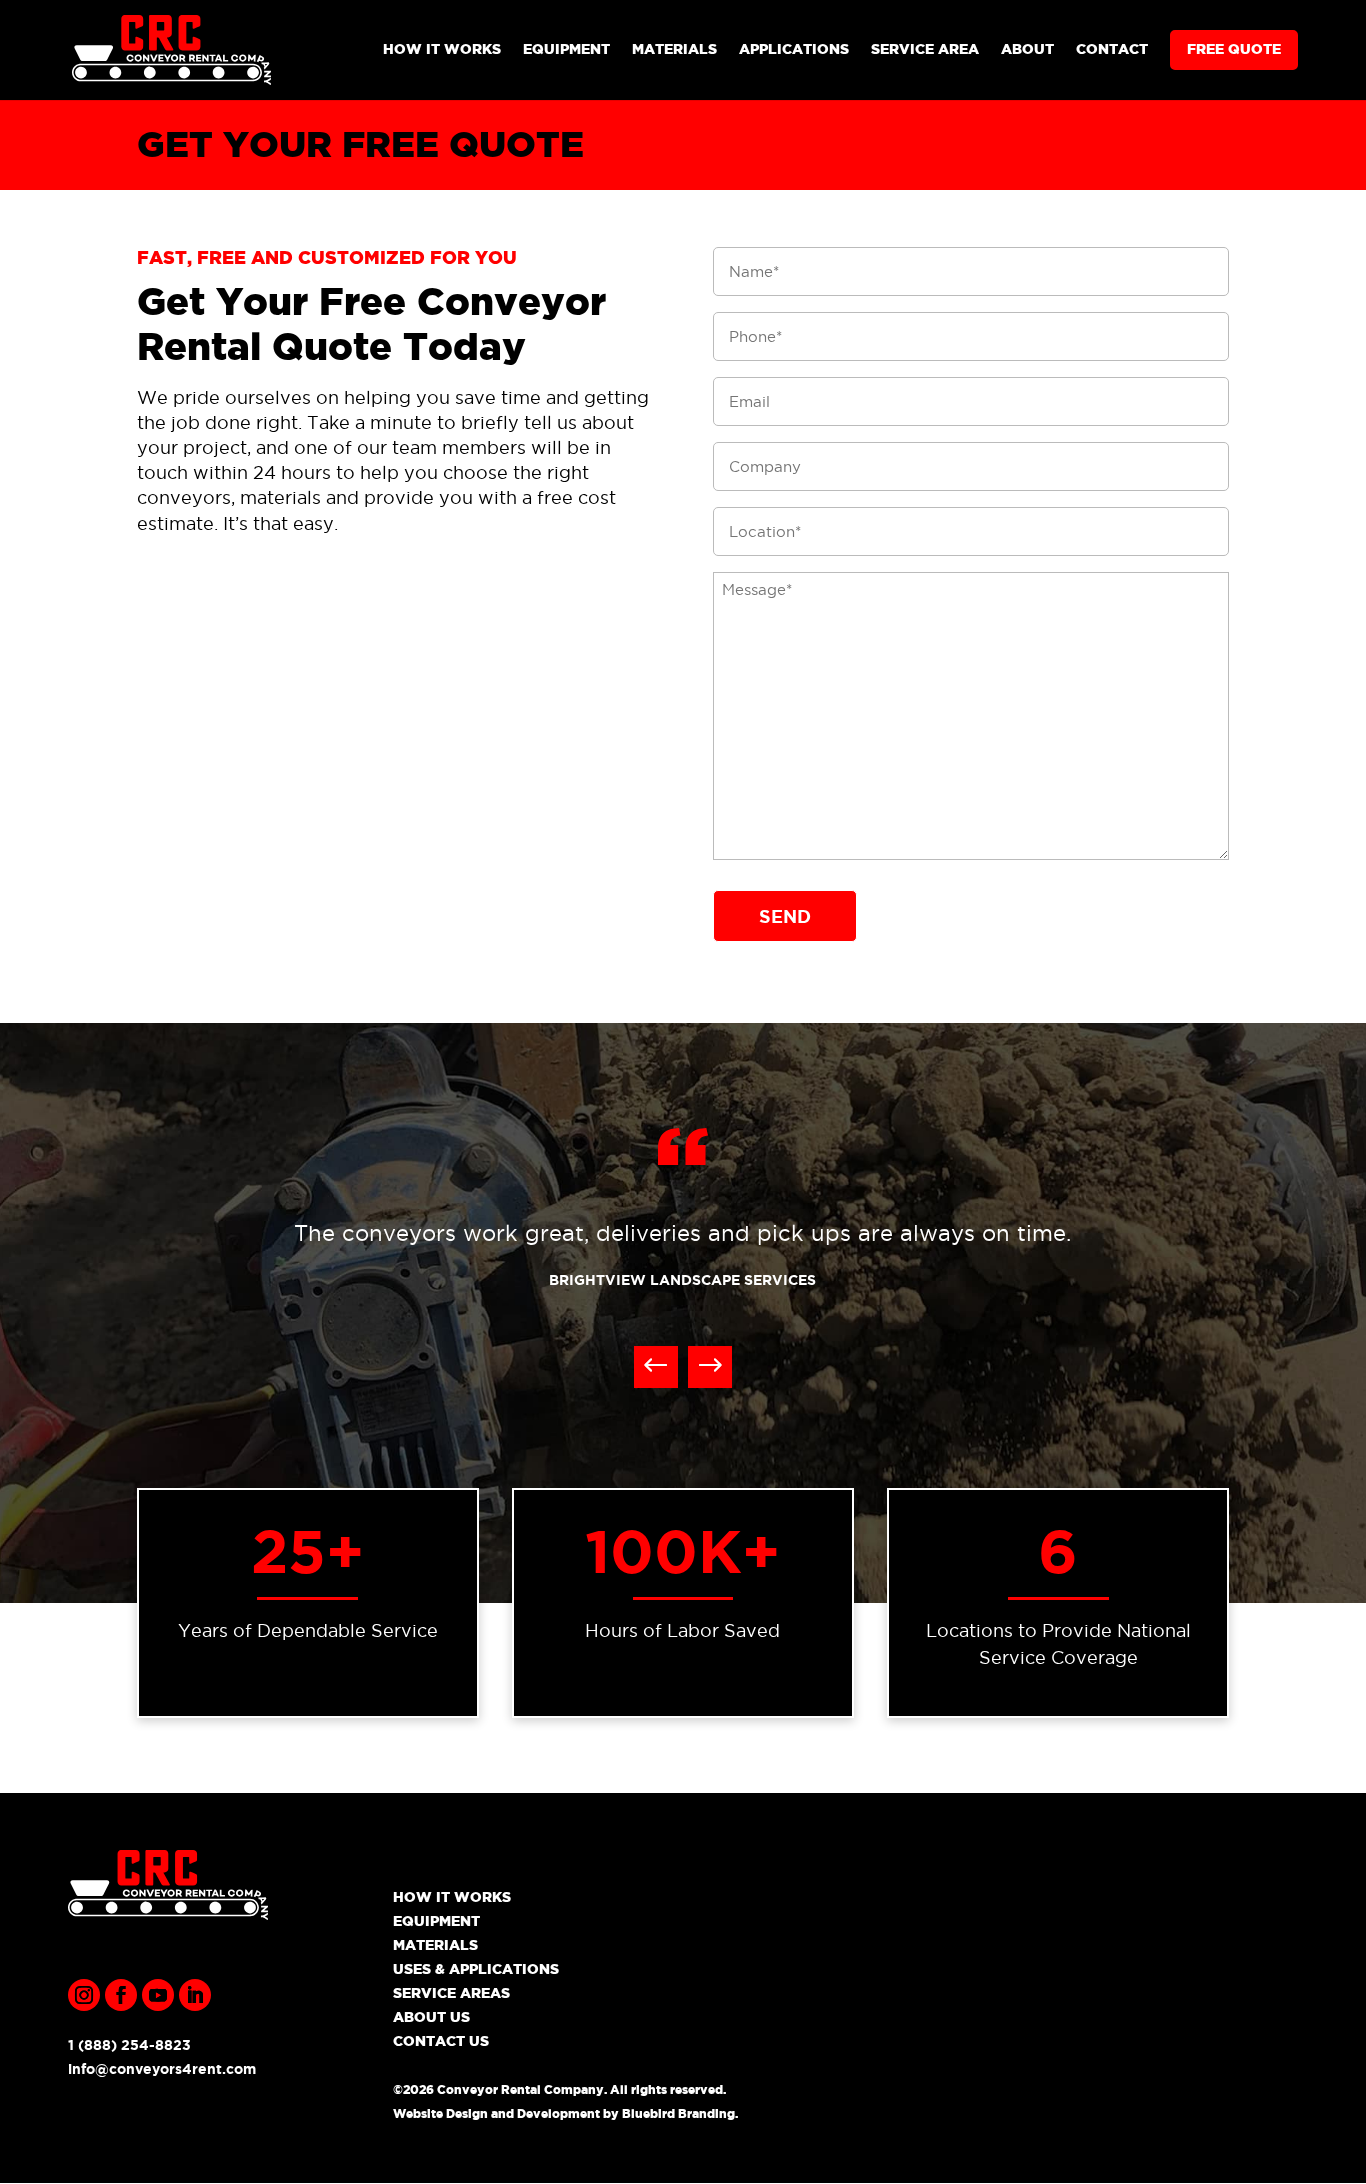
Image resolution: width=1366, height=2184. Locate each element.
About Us (431, 2017)
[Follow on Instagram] (84, 1995)
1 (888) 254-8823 (129, 2045)
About (1027, 49)
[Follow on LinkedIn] (195, 1995)
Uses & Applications (476, 1969)
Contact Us (441, 2041)
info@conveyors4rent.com (162, 2069)
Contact (1112, 49)
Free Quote (1234, 49)
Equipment (566, 49)
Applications (794, 49)
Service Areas (451, 1993)
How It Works (442, 49)
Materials (674, 49)
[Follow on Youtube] (158, 1995)
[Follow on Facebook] (121, 1995)
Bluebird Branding (678, 2113)
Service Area (925, 49)
